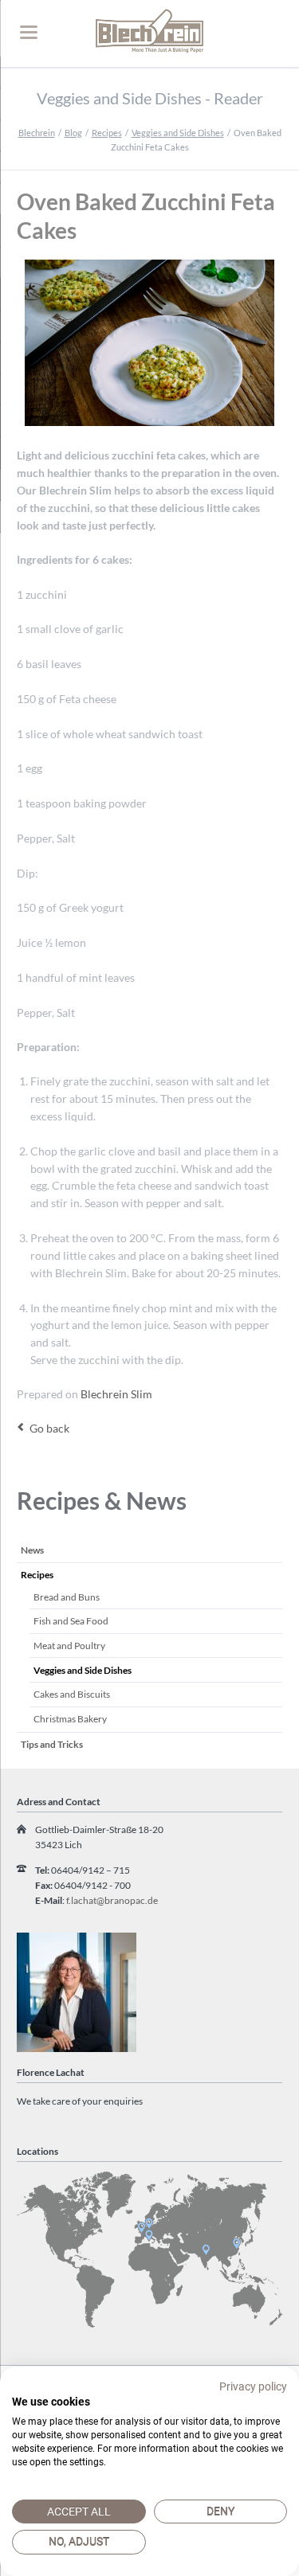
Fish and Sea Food (71, 1621)
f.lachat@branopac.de (112, 1900)
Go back (49, 1428)
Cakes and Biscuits (72, 1694)
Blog (73, 133)
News (32, 1550)
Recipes (107, 133)
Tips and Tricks (52, 1744)
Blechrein (37, 133)
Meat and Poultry (69, 1646)
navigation (29, 32)
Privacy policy (253, 2386)
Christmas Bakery (70, 1719)
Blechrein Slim (116, 1394)
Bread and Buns (67, 1597)
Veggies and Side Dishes (178, 133)
